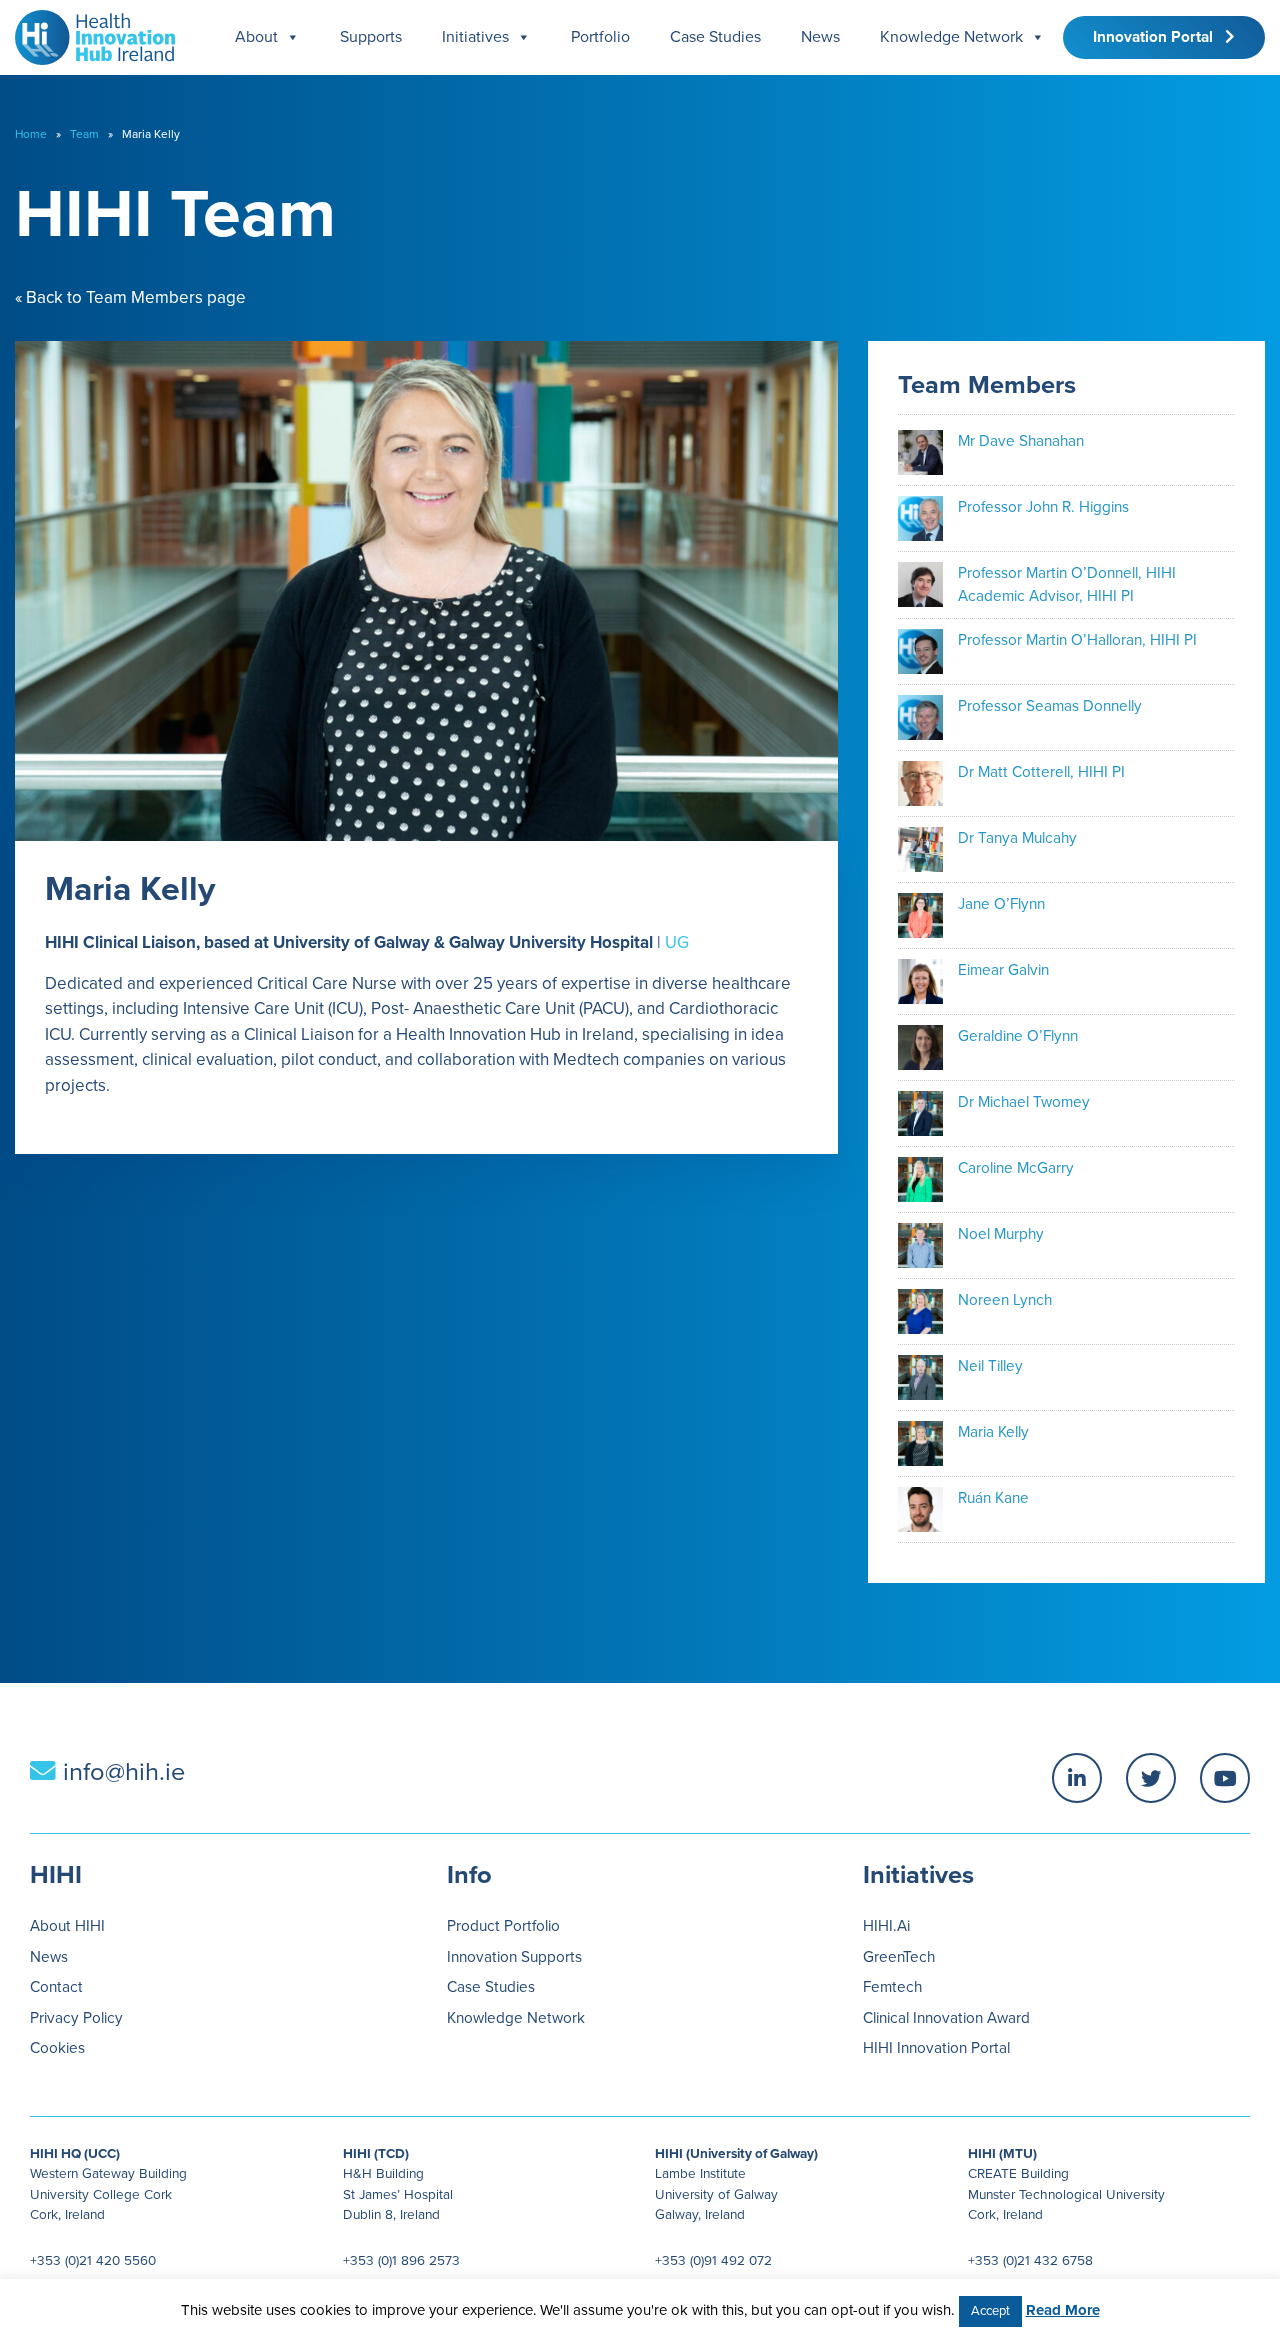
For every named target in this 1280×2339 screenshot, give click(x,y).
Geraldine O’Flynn (1018, 1036)
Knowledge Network (951, 37)
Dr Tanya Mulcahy (1017, 838)
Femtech (892, 1987)
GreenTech (899, 1957)
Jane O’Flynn (1001, 904)
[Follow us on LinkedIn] (1077, 1778)
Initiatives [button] (475, 37)
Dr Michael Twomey (1024, 1102)
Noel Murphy (1001, 1234)
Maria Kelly (993, 1432)
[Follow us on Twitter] (1151, 1778)
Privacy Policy (76, 2018)
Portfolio (600, 37)
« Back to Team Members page (130, 297)
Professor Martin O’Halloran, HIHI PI (1077, 640)
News (820, 37)
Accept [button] (990, 2311)
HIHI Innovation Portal (936, 2048)
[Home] (87, 32)
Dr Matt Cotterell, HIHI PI (1041, 772)
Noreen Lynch (1005, 1300)
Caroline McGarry (1016, 1168)
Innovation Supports (514, 1957)
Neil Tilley (990, 1366)
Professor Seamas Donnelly (1050, 706)
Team (84, 134)
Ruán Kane (993, 1498)
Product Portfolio (503, 1926)
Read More (1063, 2310)
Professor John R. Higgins (1043, 507)
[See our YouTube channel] (1225, 1778)
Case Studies (715, 37)
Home (31, 134)
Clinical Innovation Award (946, 2018)
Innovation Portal (1159, 37)
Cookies (57, 2048)
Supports (371, 37)
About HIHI (67, 1926)
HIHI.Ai (886, 1926)
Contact (56, 1987)
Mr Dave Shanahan (1021, 441)
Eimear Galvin (1003, 970)
